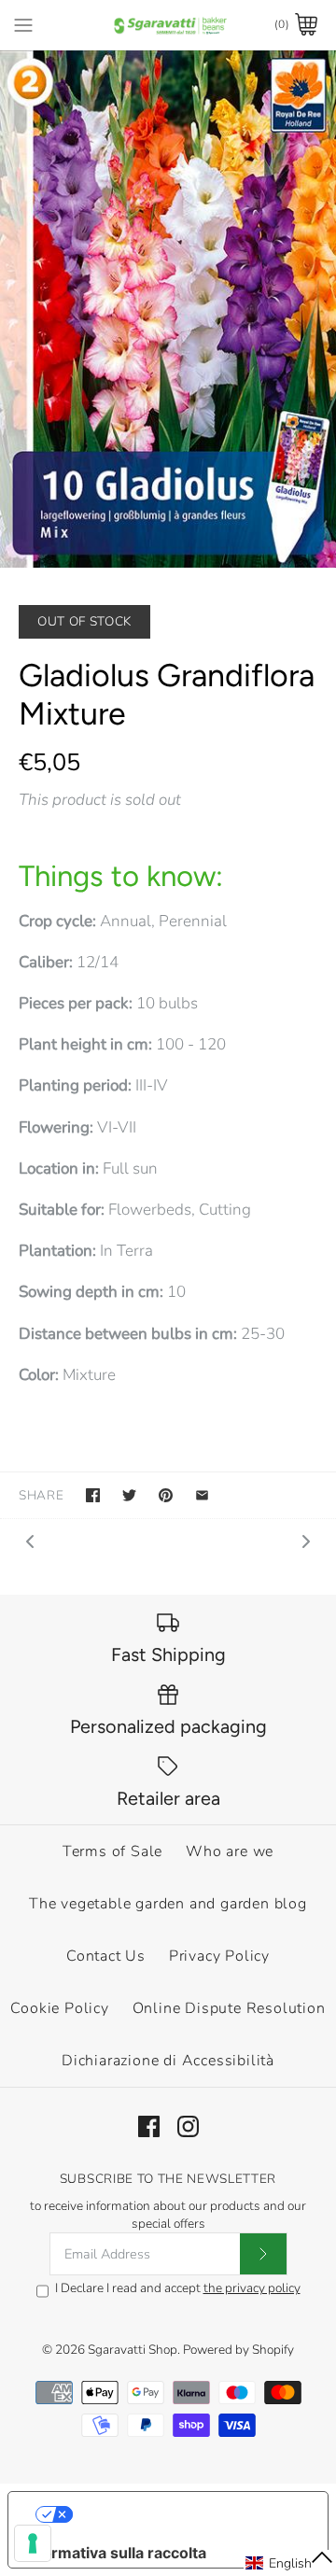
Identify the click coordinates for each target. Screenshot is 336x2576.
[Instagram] (188, 2126)
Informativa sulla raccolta (115, 2553)
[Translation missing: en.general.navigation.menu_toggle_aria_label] (23, 24)
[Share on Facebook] (93, 1495)
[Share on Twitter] (129, 1495)
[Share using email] (202, 1495)
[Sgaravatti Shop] (168, 25)
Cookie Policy (59, 2008)
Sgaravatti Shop (133, 2350)
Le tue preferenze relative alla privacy (187, 2514)
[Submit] (263, 2254)
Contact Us (106, 1956)
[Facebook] (149, 2126)
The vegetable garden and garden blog (168, 1904)
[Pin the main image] (166, 1495)
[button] (290, 2563)
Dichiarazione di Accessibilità (168, 2061)
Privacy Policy (219, 1956)
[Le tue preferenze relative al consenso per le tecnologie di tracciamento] (33, 2543)
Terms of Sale (112, 1851)
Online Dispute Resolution (229, 2008)
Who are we (230, 1851)
